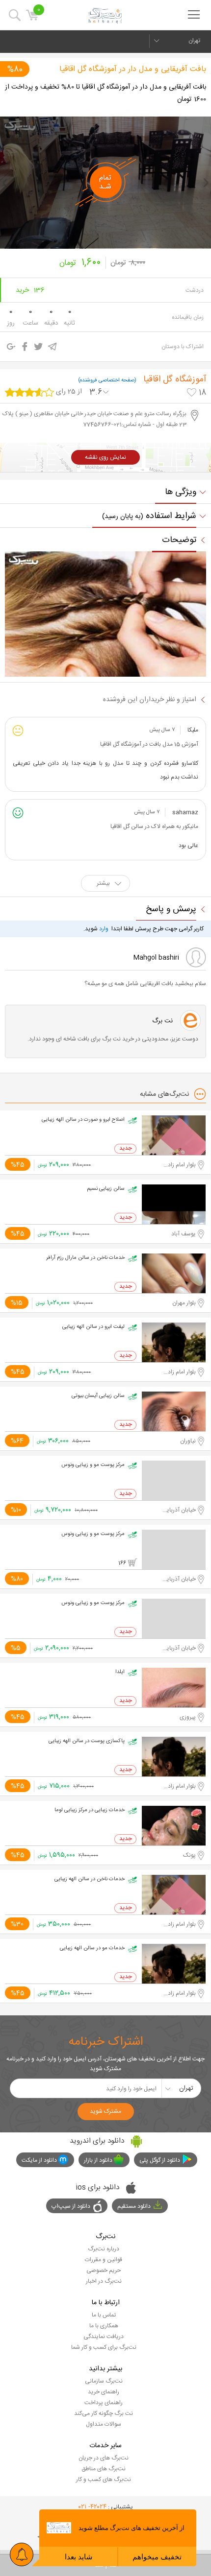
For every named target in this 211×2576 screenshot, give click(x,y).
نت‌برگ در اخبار (104, 2281)
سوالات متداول (104, 2424)
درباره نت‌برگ (104, 2249)
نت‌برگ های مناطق (104, 2469)
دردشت (195, 290)
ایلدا (120, 1672)
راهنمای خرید (104, 2392)
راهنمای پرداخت (104, 2403)
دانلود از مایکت (39, 2160)
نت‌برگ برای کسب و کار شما (104, 2347)
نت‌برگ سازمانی (104, 2381)
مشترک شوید (105, 2111)
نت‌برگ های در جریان (104, 2458)
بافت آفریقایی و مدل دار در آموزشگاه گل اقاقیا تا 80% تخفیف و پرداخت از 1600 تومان (105, 93)
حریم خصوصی (104, 2270)
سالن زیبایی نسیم (106, 1189)
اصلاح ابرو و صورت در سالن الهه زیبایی (83, 1120)
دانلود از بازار (98, 2160)
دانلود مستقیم (134, 2206)
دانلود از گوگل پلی (160, 2160)
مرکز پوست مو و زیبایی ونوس (93, 1465)
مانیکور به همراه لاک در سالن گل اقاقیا (154, 827)
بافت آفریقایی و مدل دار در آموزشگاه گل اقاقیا (133, 69)
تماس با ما (104, 2315)
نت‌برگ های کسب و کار (104, 2480)
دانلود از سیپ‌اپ (71, 2206)
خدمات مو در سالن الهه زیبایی (92, 1948)
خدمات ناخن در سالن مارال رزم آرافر (85, 1258)
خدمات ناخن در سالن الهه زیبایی (90, 1879)
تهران (194, 41)
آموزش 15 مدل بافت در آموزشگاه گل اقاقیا (149, 744)
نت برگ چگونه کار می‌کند (104, 2413)
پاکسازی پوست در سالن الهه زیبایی (87, 1741)
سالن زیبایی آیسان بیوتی (98, 1396)
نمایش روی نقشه (105, 457)
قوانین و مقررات (104, 2260)
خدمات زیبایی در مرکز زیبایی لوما (90, 1810)
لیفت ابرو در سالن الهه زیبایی (93, 1327)
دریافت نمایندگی (104, 2337)
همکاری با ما (104, 2326)
